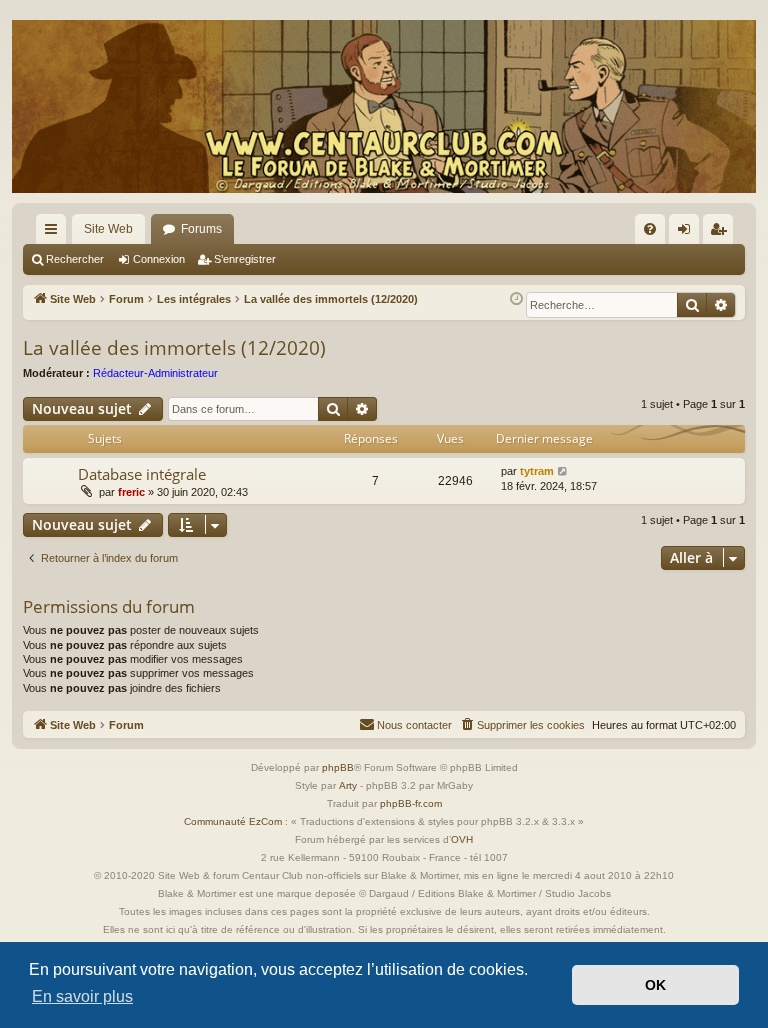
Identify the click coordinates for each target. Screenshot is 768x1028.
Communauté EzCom (233, 821)
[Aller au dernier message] (563, 471)
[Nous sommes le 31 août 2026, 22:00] (516, 299)
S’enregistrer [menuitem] (722, 233)
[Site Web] (384, 106)
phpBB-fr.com (411, 803)
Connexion (159, 259)
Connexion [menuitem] (688, 233)
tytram (537, 471)
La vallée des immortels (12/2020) (174, 348)
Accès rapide (55, 233)
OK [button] (655, 985)
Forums (201, 229)
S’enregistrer (245, 259)
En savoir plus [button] (82, 996)
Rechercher (75, 259)
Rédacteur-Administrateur (155, 373)
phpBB (338, 767)
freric (131, 492)
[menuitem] (650, 229)
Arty (348, 785)
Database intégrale (142, 474)
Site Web (108, 229)
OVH (462, 839)
